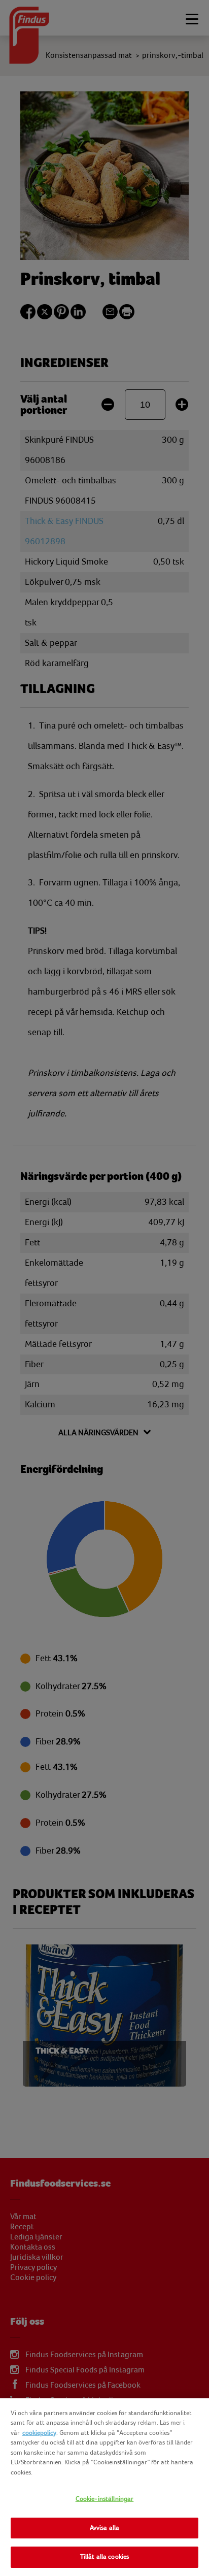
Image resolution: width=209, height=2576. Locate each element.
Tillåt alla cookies (104, 2557)
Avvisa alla (104, 2528)
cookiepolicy (39, 2433)
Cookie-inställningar (105, 2499)
